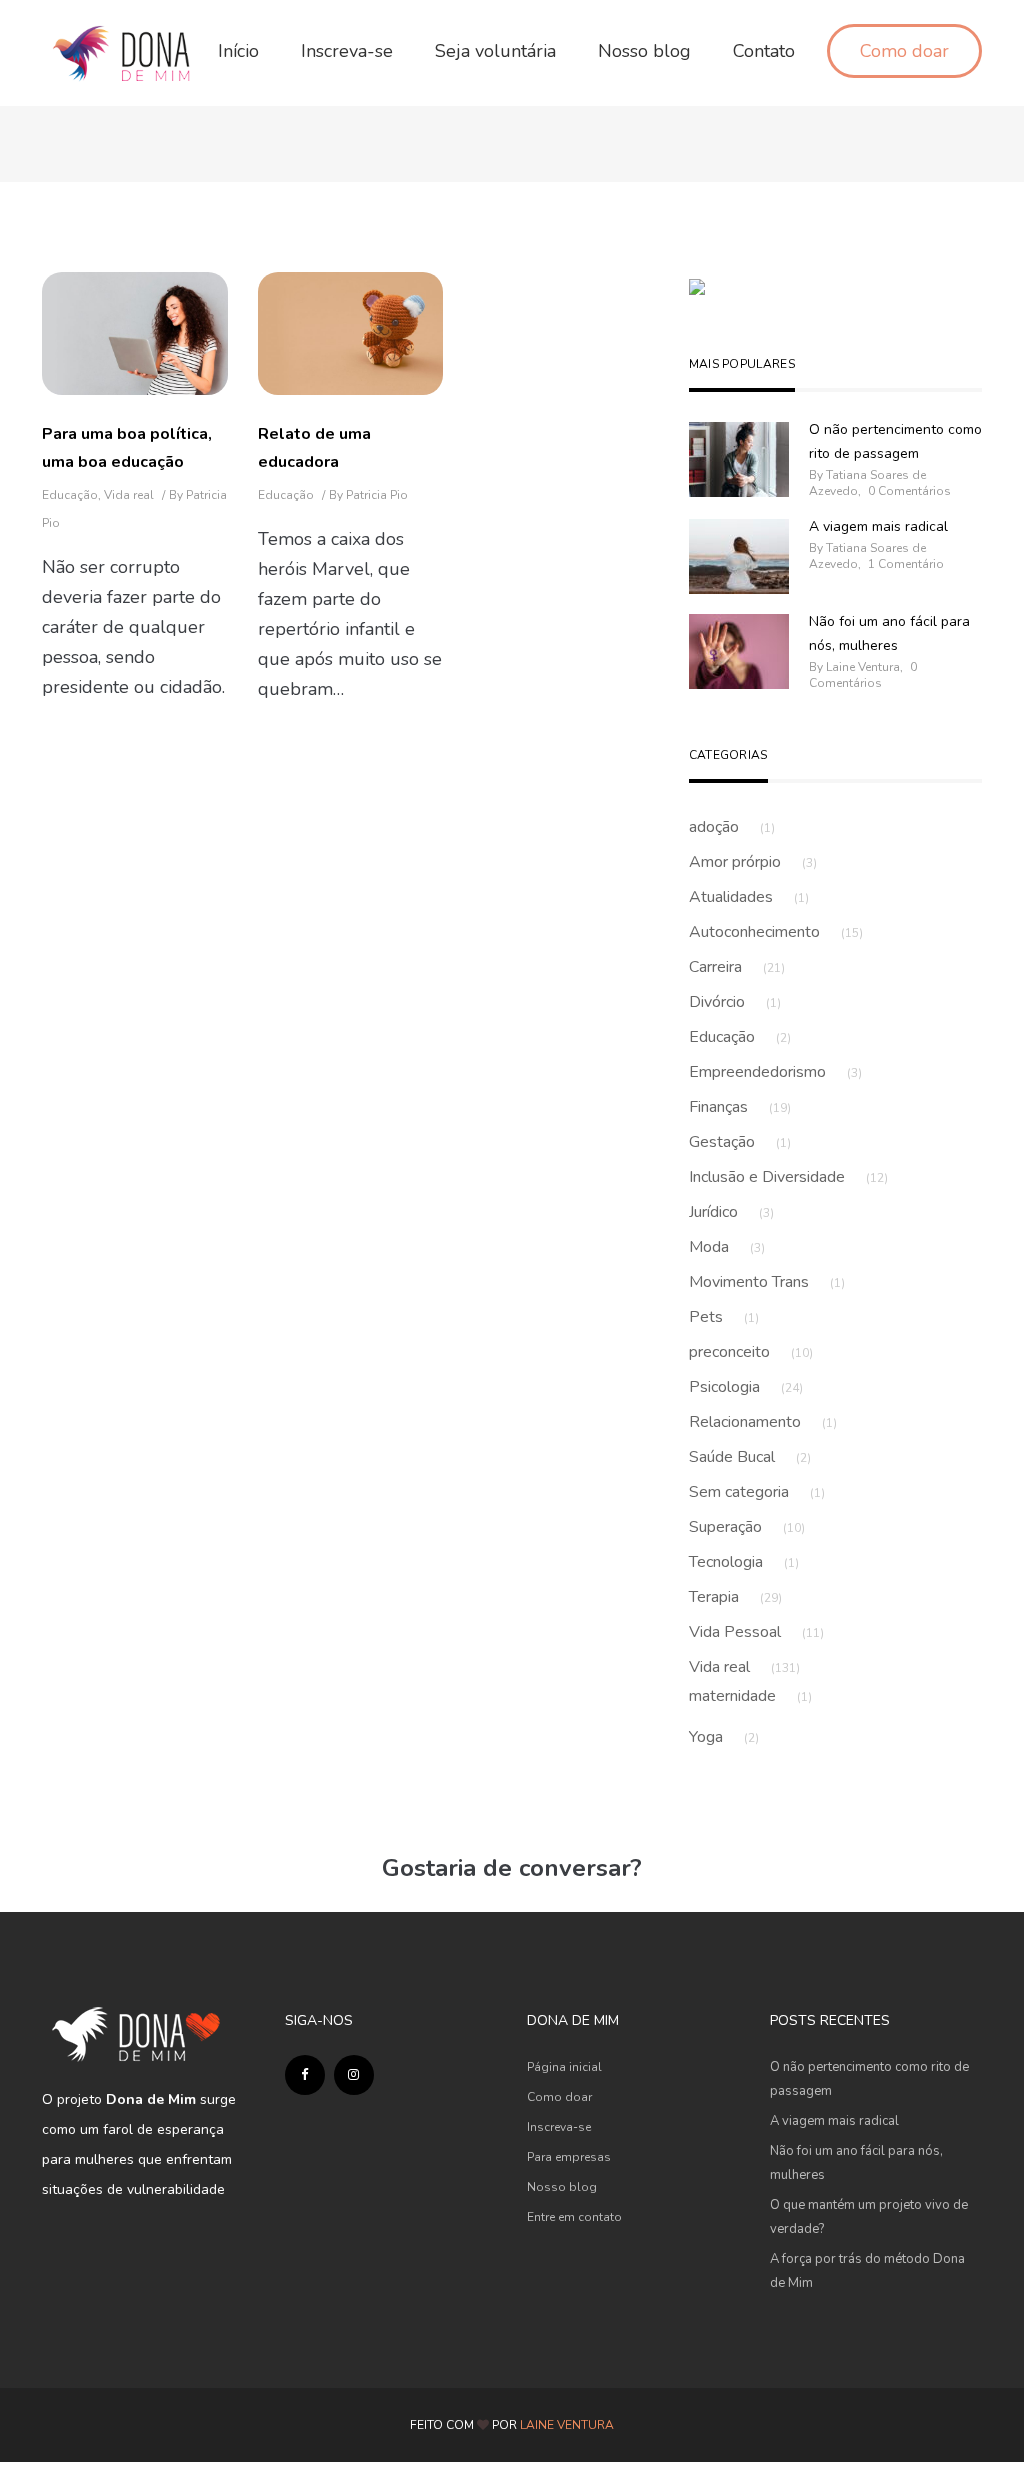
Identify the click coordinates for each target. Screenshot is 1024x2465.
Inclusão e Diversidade (788, 1177)
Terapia (735, 1597)
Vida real (129, 495)
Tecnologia (744, 1562)
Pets (724, 1317)
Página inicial (564, 2067)
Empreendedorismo (775, 1072)
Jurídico (731, 1212)
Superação (747, 1527)
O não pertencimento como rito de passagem (895, 441)
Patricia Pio (377, 495)
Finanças (740, 1107)
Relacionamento (763, 1422)
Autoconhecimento (776, 932)
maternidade (750, 1696)
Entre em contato (574, 2217)
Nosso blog (562, 2187)
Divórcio (735, 1002)
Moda (727, 1247)
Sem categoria (757, 1492)
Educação (70, 495)
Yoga (724, 1737)
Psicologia (746, 1387)
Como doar (559, 2097)
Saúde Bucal (750, 1457)
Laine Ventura (863, 667)
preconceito (751, 1352)
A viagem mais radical (878, 526)
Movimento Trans (767, 1282)
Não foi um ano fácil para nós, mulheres (889, 633)
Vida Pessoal (756, 1632)
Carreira (737, 967)
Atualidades (749, 897)
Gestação (740, 1142)
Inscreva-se (559, 2127)
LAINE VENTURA (567, 2425)
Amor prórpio (753, 862)
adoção (732, 827)
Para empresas (569, 2157)
